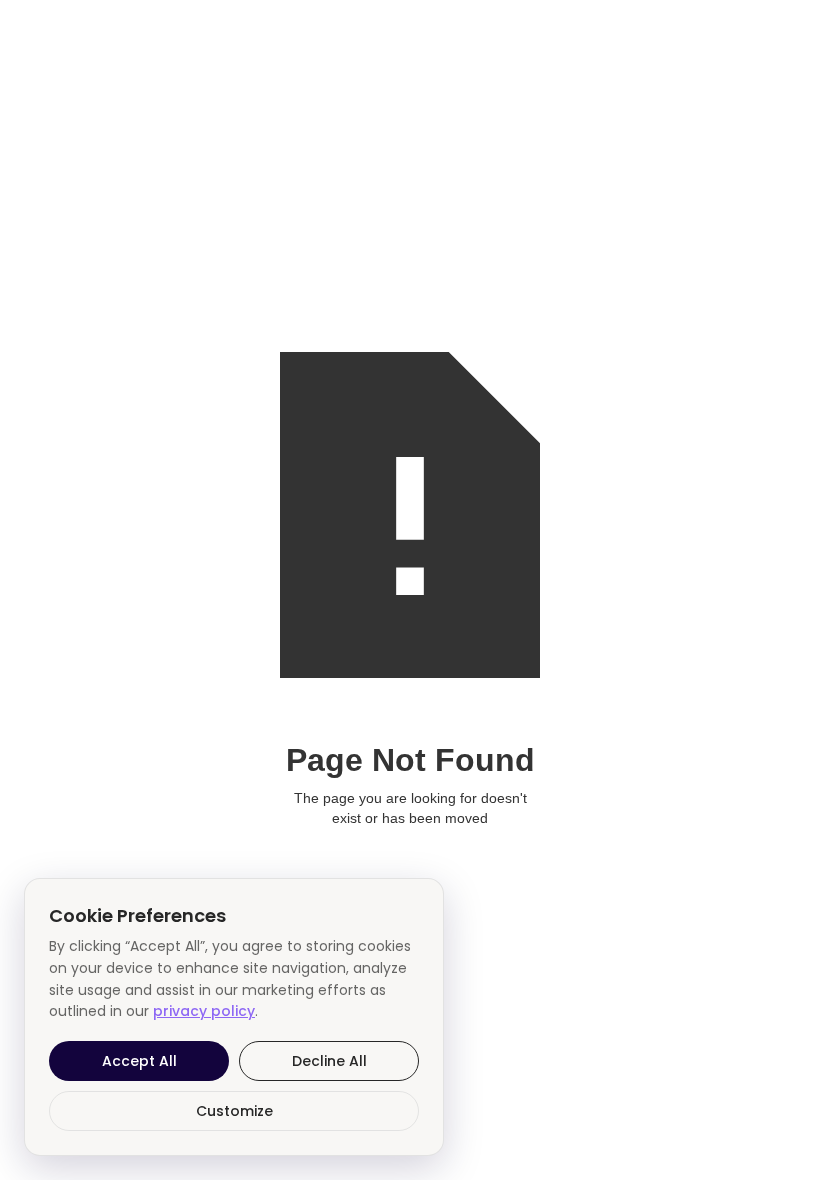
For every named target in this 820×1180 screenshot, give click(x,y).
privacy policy (204, 1011)
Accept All (139, 1061)
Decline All (329, 1061)
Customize (234, 1111)
